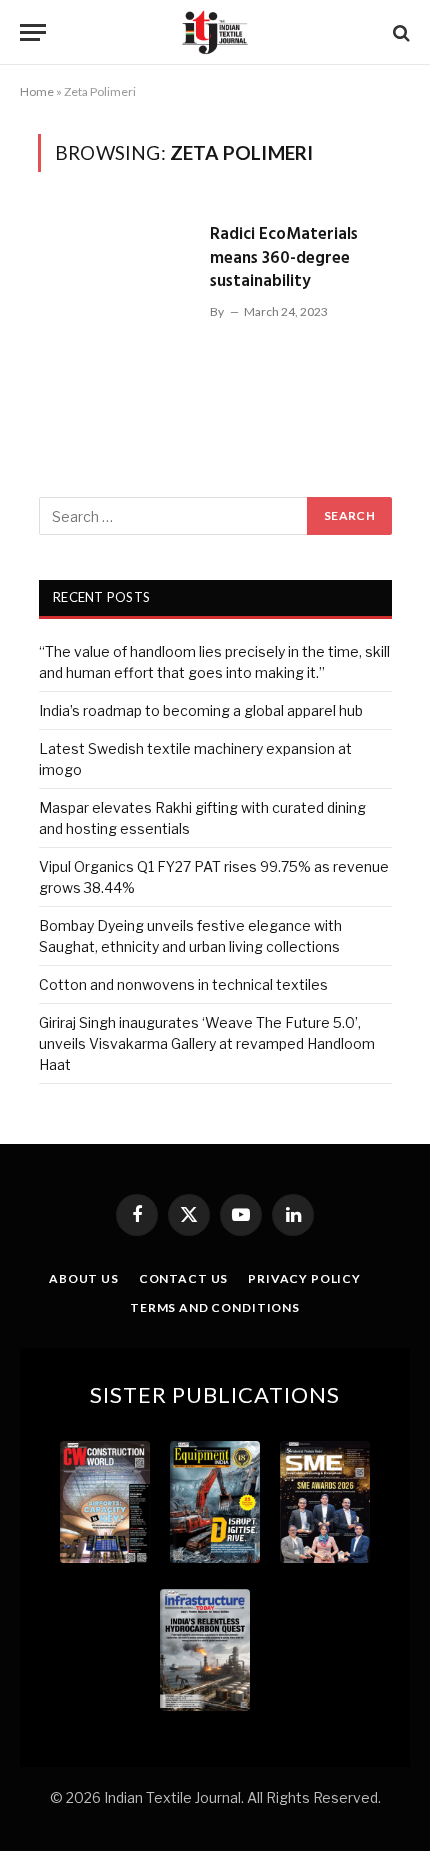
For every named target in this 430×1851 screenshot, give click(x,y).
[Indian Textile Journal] (215, 32)
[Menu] (33, 32)
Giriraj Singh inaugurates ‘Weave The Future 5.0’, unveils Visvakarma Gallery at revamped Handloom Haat (207, 1043)
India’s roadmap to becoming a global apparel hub (201, 710)
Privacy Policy (304, 1278)
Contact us (183, 1278)
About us (84, 1278)
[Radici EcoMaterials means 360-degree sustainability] (116, 304)
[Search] (399, 32)
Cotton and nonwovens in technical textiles (183, 984)
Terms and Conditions (215, 1307)
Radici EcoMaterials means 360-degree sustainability (284, 258)
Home (37, 91)
